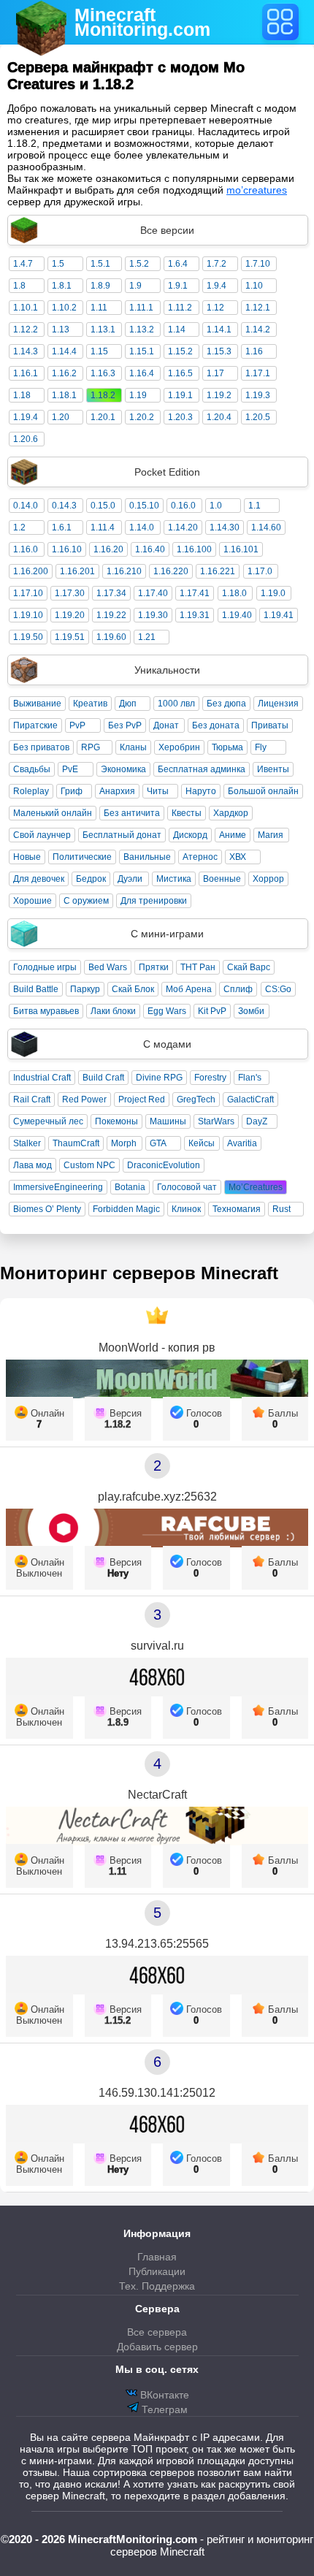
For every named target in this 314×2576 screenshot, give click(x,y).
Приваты (270, 725)
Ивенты (273, 769)
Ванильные (147, 857)
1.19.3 (258, 395)
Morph (124, 1143)
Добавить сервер (157, 2347)
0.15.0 (103, 506)
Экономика (123, 769)
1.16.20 (108, 549)
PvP (77, 725)
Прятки (154, 967)
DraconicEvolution (164, 1165)
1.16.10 (67, 549)
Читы (158, 791)
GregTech (196, 1100)
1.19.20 (70, 615)
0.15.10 (144, 506)
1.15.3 (219, 351)
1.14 (177, 329)
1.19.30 (153, 615)
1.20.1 (103, 417)
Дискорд (190, 835)
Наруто (201, 791)
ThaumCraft (76, 1143)
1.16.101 (241, 549)
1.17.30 (70, 593)
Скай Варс (249, 967)
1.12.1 (258, 308)
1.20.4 (219, 417)
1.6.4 (178, 264)
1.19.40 (237, 615)
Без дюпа (226, 704)
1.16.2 (64, 373)
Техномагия (237, 1209)
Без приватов (41, 747)
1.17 (215, 373)
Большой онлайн (263, 791)
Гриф (72, 791)
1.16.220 (171, 571)
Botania (130, 1187)
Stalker (27, 1143)
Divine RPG (159, 1078)
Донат (166, 725)
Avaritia (242, 1143)
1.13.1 (103, 329)
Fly (261, 747)
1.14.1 (219, 329)
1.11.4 (103, 527)
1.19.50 (28, 637)
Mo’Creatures (256, 1187)
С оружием (86, 901)
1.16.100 (194, 549)
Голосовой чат (187, 1187)
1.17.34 (111, 593)
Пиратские (35, 725)
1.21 (147, 637)
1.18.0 (234, 593)
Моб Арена (189, 989)
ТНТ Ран (198, 967)
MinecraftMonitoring (142, 22)
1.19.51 (70, 637)
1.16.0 (26, 549)
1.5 (58, 264)
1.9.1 (178, 286)
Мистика (174, 879)
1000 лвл (176, 704)
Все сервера (157, 2332)
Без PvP (125, 725)
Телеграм (163, 2409)
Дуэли (130, 879)
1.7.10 (258, 264)
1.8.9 (100, 286)
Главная (157, 2257)
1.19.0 (273, 593)
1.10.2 (64, 308)
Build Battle (36, 989)
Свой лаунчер (42, 835)
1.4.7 (23, 264)
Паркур (85, 989)
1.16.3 (103, 373)
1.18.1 (64, 395)
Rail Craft (32, 1100)
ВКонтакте (163, 2395)
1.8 (19, 286)
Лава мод (32, 1165)
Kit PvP (212, 1011)
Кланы (133, 747)
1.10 (254, 286)
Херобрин (179, 747)
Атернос (200, 857)
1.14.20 (183, 527)
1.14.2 (258, 329)
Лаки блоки (113, 1011)
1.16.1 (26, 373)
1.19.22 (111, 615)
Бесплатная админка (202, 769)
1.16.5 (180, 373)
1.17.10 (28, 593)
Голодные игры (45, 967)
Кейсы (202, 1143)
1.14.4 (64, 351)
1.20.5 (258, 417)
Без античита (132, 813)
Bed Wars (108, 967)
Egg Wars (167, 1011)
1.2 (19, 527)
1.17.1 (258, 373)
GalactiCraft (250, 1100)
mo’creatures (257, 190)
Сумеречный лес (48, 1121)
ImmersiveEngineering (58, 1187)
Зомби (251, 1011)
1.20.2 (142, 417)
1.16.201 (77, 571)
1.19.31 (195, 615)
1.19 (138, 395)
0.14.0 (26, 506)
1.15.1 (142, 351)
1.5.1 (100, 264)
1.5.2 (139, 264)
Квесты (187, 813)
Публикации (157, 2271)
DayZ (257, 1121)
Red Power (84, 1100)
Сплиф (238, 989)
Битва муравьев (46, 1011)
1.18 (22, 395)
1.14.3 (26, 351)
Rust (282, 1209)
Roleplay (31, 791)
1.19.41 (279, 615)
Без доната (216, 725)
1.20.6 (26, 439)
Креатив (90, 704)
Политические (82, 857)
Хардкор (231, 813)
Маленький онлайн (53, 813)
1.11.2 (180, 308)
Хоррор (268, 879)
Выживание (37, 704)
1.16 (254, 351)
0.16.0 (183, 506)
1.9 (135, 286)
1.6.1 (62, 527)
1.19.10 (28, 615)
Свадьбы (32, 769)
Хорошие (32, 901)
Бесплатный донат (122, 835)
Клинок (186, 1209)
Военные (222, 879)
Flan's (250, 1078)
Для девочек (39, 879)
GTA (158, 1143)
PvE (70, 769)
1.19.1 (180, 395)
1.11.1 (141, 308)
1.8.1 (62, 286)
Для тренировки (154, 901)
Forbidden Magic (126, 1209)
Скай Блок (133, 989)
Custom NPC (89, 1165)
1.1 (254, 506)
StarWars (216, 1121)
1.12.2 (26, 329)
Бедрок (91, 879)
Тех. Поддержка (157, 2286)
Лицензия (278, 704)
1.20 (61, 417)
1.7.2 (217, 264)
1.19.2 (219, 395)
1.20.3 (180, 417)
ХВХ (238, 857)
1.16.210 (124, 571)
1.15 (99, 351)
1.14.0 (142, 527)
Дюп (128, 704)
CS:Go (278, 989)
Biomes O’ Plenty (47, 1209)
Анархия (117, 791)
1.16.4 (142, 373)
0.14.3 (64, 506)
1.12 (215, 308)
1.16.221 (218, 571)
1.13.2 (142, 329)
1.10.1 (26, 308)
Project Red (142, 1100)
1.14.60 (266, 527)
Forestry (210, 1078)
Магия (271, 835)
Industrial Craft (42, 1078)
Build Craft (103, 1078)
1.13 (61, 329)
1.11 (99, 308)
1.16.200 (31, 571)
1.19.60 (111, 637)
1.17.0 (260, 571)
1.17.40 (153, 593)
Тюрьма (227, 747)
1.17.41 (195, 593)
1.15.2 (180, 351)
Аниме (233, 835)
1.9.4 (217, 286)
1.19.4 (26, 417)
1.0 (216, 506)
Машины (168, 1121)
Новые (27, 857)
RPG (91, 747)
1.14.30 (225, 527)
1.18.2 (103, 395)
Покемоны (116, 1121)
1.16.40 (150, 549)
